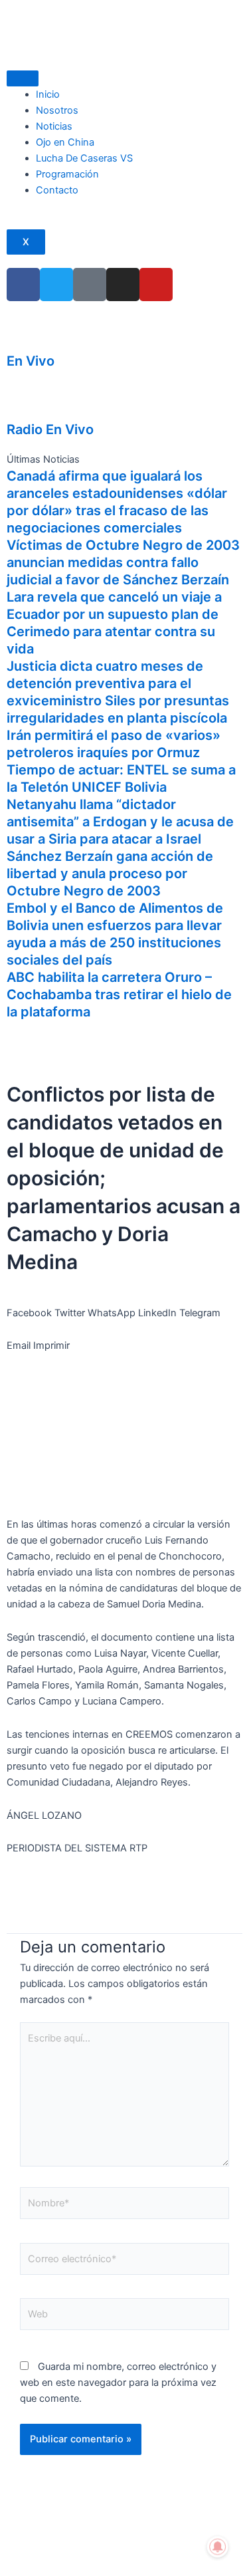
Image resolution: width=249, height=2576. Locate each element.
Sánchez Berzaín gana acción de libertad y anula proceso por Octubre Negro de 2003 (110, 874)
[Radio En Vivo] (23, 400)
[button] (29, 1305)
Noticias (54, 126)
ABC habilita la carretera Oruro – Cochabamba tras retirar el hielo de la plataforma (119, 995)
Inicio (48, 94)
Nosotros (57, 110)
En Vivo (31, 361)
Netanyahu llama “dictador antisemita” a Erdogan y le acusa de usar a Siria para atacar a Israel (120, 822)
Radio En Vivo (50, 429)
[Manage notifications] (218, 2547)
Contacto (57, 190)
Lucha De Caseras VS (84, 158)
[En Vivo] (23, 331)
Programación (67, 174)
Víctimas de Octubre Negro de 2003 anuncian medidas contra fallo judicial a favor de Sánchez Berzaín (123, 562)
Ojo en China (65, 142)
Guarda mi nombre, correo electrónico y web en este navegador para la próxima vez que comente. (118, 2383)
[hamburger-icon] (23, 78)
